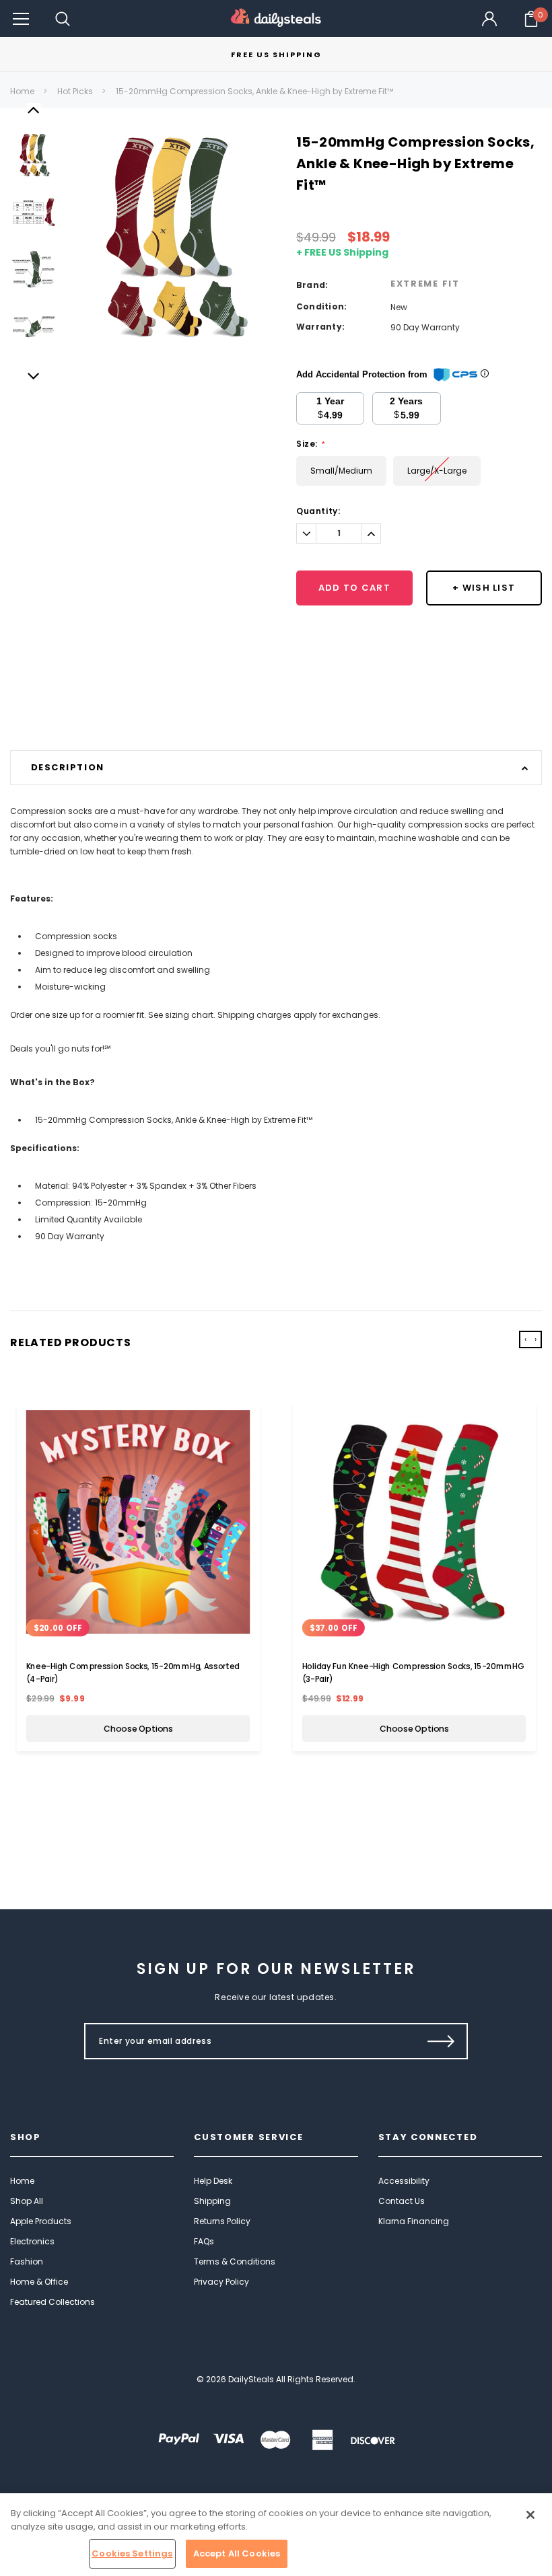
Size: (310, 444)
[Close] (530, 2515)
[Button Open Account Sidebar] (489, 19)
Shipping (212, 2201)
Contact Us (402, 2201)
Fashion (27, 2261)
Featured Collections (53, 2302)
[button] (21, 19)
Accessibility (404, 2181)
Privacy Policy (221, 2282)
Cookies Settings (132, 2553)
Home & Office (39, 2282)
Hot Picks (75, 91)
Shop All (27, 2201)
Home (22, 91)
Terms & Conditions (235, 2261)
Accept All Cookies (237, 2553)
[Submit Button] (441, 2041)
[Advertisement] (276, 716)
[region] (276, 2535)
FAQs (204, 2241)
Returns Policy (222, 2221)
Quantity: (318, 511)
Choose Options (138, 1728)
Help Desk (213, 2181)
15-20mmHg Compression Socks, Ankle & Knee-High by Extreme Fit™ (254, 91)
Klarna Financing (414, 2221)
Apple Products (41, 2221)
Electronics (32, 2241)
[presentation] (525, 1339)
